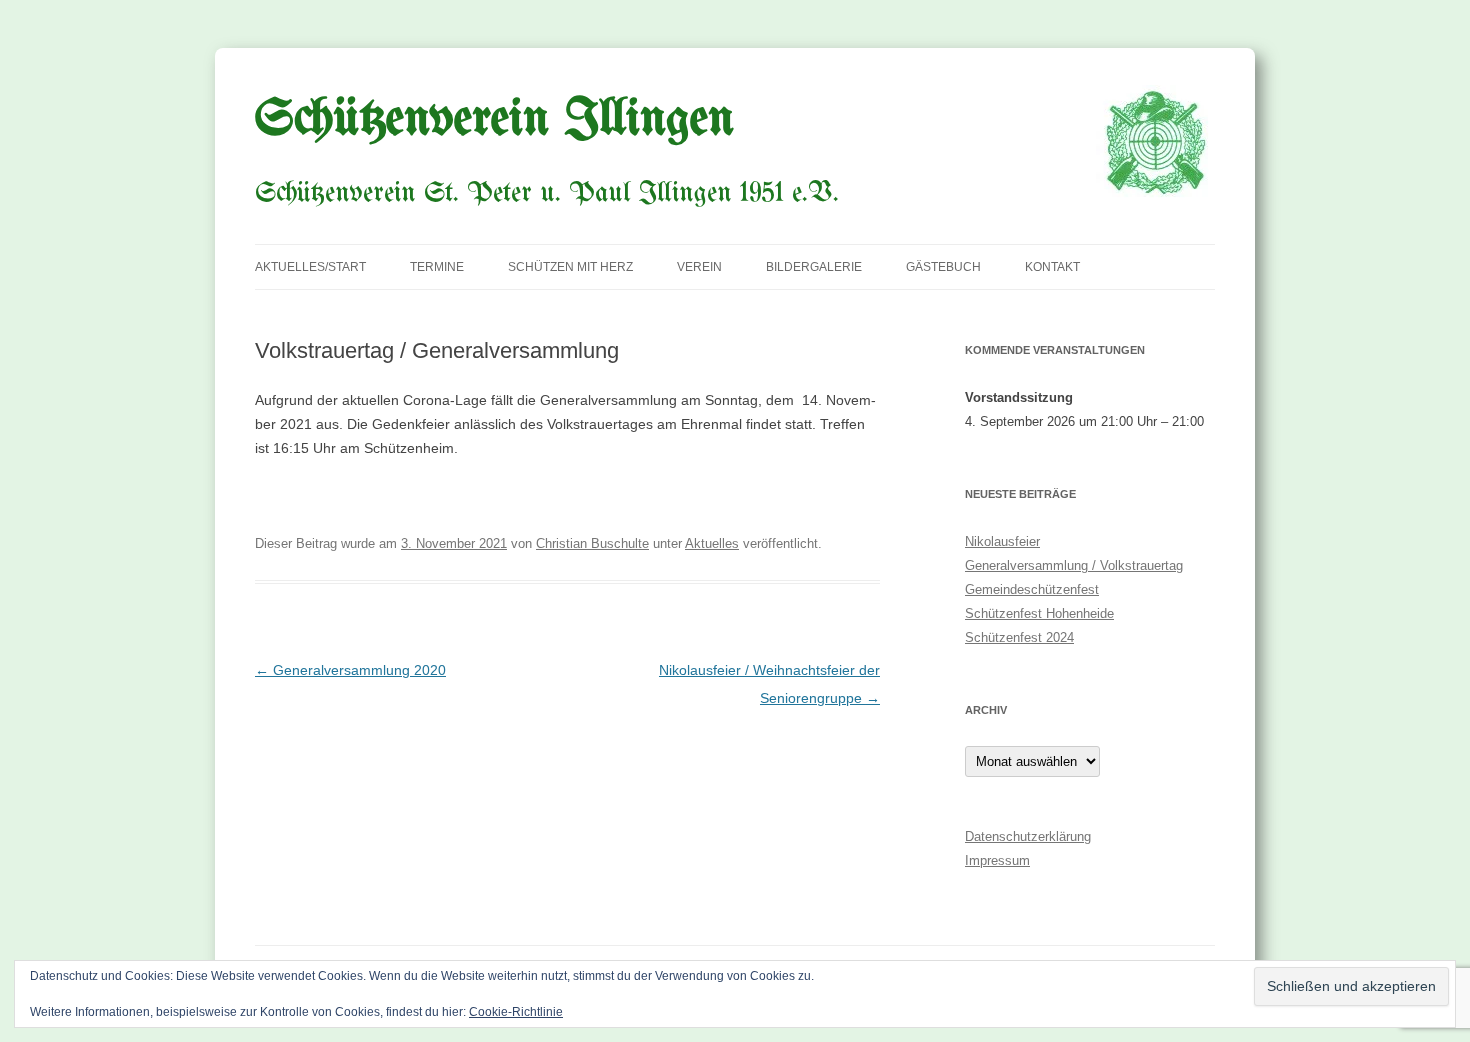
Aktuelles (712, 543)
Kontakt (1052, 267)
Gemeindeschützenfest (1032, 589)
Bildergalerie (814, 267)
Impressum (997, 860)
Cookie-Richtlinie (516, 1012)
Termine (437, 267)
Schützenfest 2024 (1019, 637)
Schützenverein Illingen (494, 120)
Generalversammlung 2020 (350, 670)
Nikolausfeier (1002, 541)
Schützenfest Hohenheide (1039, 613)
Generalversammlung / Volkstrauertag (1074, 565)
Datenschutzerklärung (1028, 836)
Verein (699, 267)
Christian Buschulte (592, 543)
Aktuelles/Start (310, 267)
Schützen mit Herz (570, 267)
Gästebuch (943, 267)
